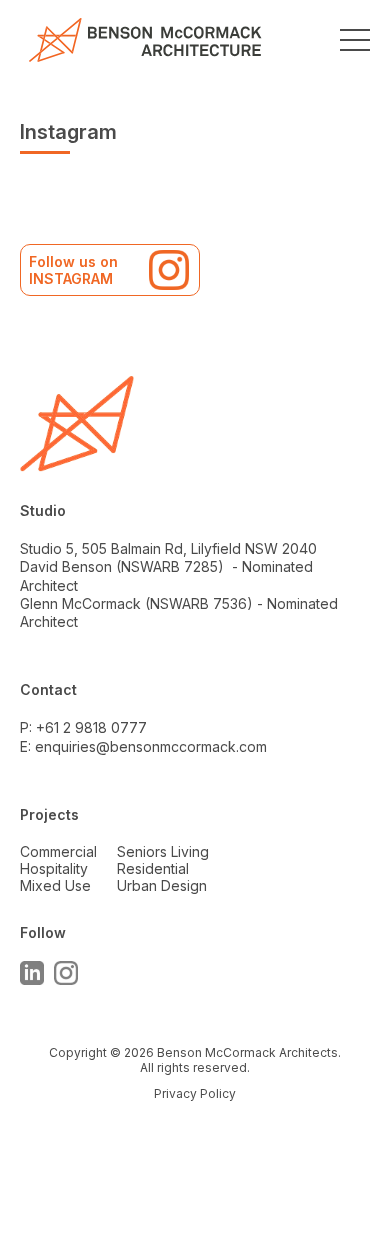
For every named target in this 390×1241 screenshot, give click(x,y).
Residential (153, 868)
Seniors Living (163, 851)
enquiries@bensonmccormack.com (151, 746)
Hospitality (54, 868)
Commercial (58, 851)
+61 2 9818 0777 (91, 727)
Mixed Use (55, 885)
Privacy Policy (195, 1093)
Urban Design (162, 885)
